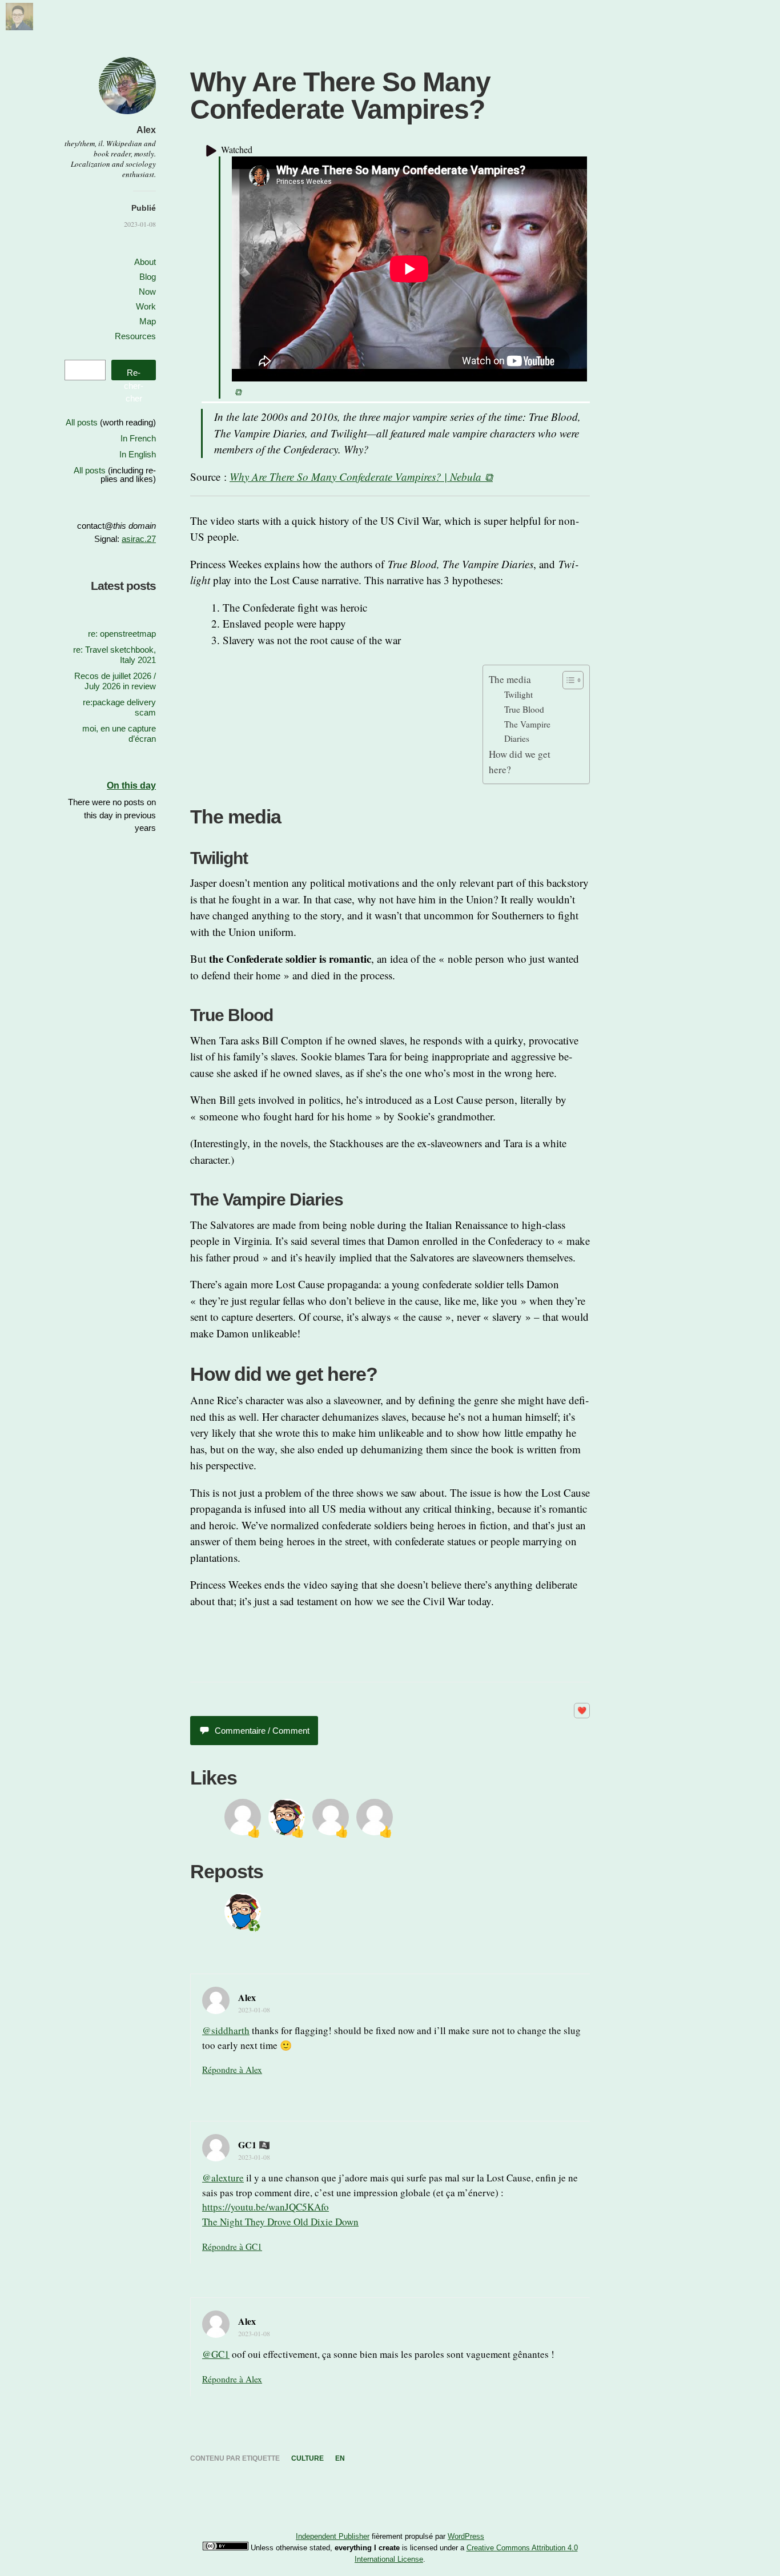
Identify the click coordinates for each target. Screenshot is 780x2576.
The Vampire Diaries (527, 731)
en (340, 2458)
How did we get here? (520, 762)
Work (146, 306)
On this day (131, 785)
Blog (148, 277)
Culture (307, 2458)
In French (138, 438)
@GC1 (216, 2354)
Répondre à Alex (232, 2069)
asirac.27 (139, 539)
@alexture (223, 2178)
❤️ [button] (582, 1711)
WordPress (466, 2536)
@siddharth (226, 2030)
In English (138, 454)
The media (510, 679)
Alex (146, 130)
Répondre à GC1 (232, 2247)
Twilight (518, 694)
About (145, 262)
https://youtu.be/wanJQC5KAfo (266, 2207)
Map (148, 321)
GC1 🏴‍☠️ (254, 2145)
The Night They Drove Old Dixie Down (280, 2222)
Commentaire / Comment (262, 1731)
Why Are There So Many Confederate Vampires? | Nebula (355, 477)
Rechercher (134, 374)
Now (147, 292)
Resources (135, 336)
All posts (82, 422)
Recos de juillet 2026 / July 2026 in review (115, 681)
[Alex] (19, 26)
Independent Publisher (333, 2536)
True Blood (524, 709)
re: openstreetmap (122, 634)
